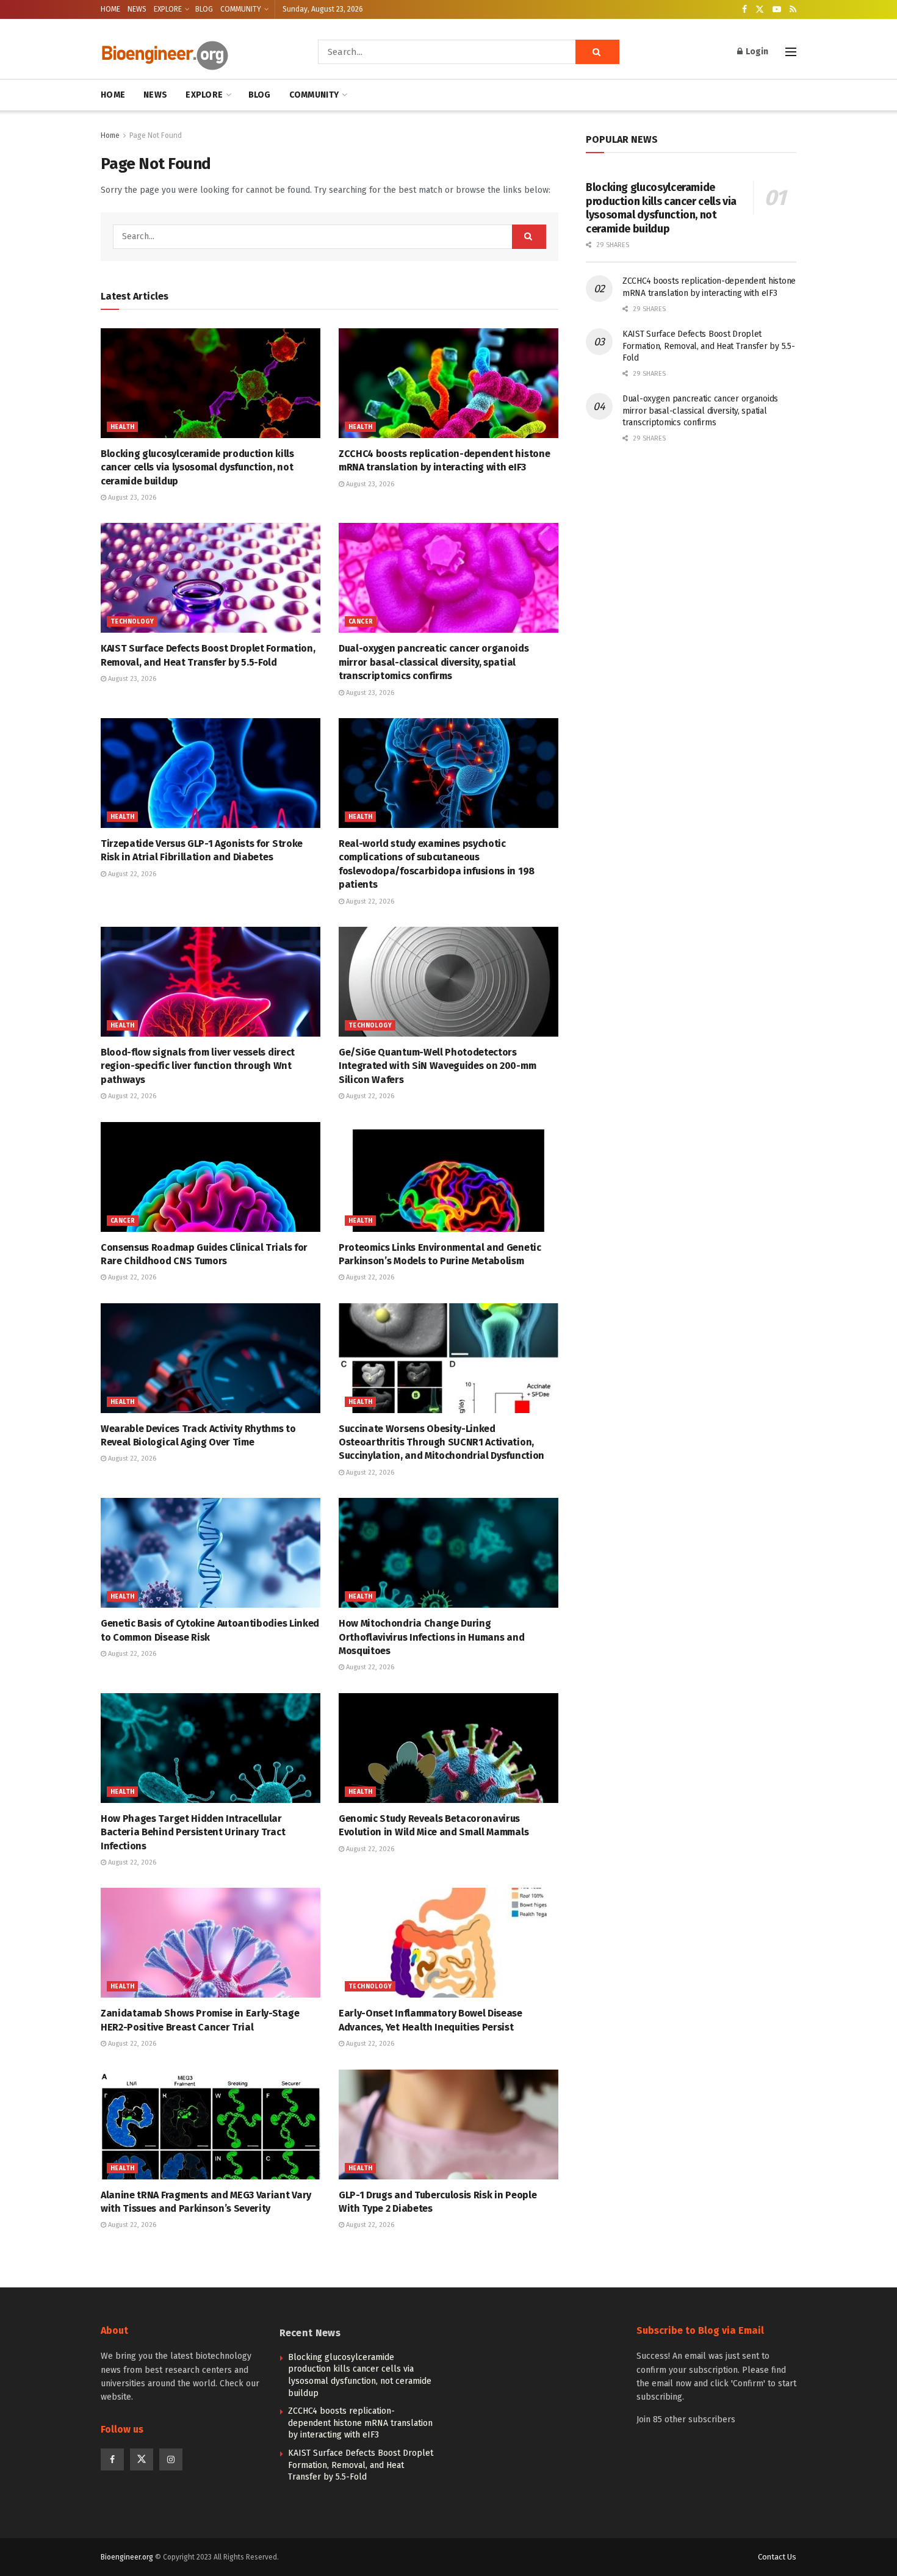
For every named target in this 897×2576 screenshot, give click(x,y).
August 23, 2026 (131, 498)
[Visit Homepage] (192, 52)
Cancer (361, 622)
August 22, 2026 (131, 874)
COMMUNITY (241, 9)
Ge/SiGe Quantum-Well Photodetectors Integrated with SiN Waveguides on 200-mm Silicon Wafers (437, 1066)
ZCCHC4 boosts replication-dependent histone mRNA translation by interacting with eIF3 (360, 2423)
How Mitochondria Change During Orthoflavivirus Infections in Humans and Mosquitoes (431, 1637)
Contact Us (777, 2557)
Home (110, 135)
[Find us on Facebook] (744, 10)
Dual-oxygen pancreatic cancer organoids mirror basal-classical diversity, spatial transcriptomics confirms (434, 662)
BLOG (204, 9)
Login (756, 52)
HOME (110, 9)
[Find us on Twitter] (760, 10)
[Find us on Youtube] (777, 10)
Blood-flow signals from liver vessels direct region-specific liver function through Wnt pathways (198, 1066)
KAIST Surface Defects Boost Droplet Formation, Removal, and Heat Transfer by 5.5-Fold (708, 346)
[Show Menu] (791, 52)
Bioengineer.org (127, 2557)
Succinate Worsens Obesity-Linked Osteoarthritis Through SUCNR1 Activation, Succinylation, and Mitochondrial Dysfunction (441, 1442)
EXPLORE (168, 9)
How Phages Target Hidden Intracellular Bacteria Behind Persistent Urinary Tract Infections (193, 1832)
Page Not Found (156, 135)
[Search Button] (597, 52)
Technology (132, 622)
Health (122, 427)
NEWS (137, 9)
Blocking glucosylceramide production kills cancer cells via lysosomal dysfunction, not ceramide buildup (197, 467)
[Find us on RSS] (793, 10)
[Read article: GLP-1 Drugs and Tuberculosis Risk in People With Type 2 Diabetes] (448, 2124)
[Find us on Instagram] (171, 2459)
